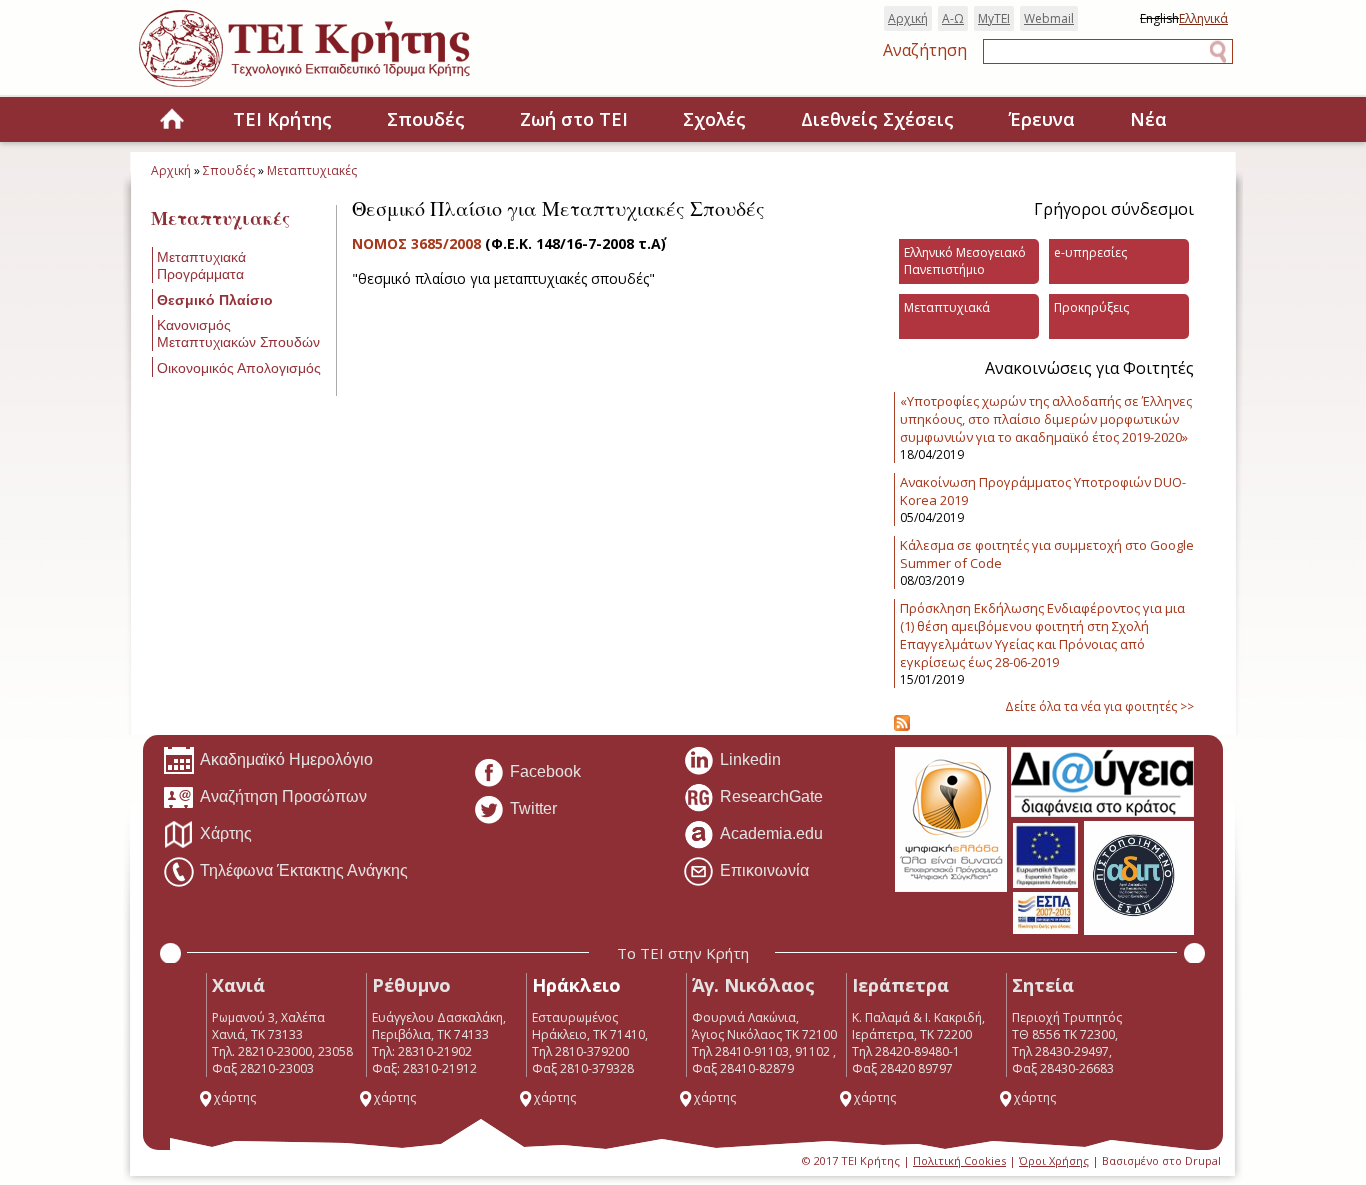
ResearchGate (771, 796)
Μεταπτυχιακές (312, 170)
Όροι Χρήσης (1054, 1160)
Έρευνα (1042, 119)
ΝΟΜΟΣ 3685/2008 (418, 243)
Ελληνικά (1203, 18)
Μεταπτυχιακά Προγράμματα (201, 265)
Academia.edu (771, 833)
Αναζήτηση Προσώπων (283, 796)
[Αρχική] (324, 88)
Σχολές (714, 119)
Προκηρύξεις (1091, 307)
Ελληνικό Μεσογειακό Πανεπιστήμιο (965, 261)
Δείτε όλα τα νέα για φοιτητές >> (1099, 706)
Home (172, 120)
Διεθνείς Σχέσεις (877, 119)
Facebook (545, 771)
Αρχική (908, 18)
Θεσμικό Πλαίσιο (215, 300)
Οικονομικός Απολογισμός (239, 368)
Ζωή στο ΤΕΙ (574, 119)
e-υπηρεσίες (1090, 252)
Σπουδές (426, 119)
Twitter (533, 808)
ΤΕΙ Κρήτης (282, 119)
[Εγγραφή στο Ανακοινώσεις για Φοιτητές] (902, 726)
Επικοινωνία (764, 870)
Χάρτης (226, 833)
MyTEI (994, 18)
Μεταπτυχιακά (947, 307)
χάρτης (235, 1097)
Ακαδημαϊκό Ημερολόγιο (286, 759)
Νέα (1148, 119)
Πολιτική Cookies (959, 1160)
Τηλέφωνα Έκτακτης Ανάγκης (304, 870)
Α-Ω (953, 18)
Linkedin (750, 759)
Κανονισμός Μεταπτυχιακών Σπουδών (238, 333)
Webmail (1049, 18)
